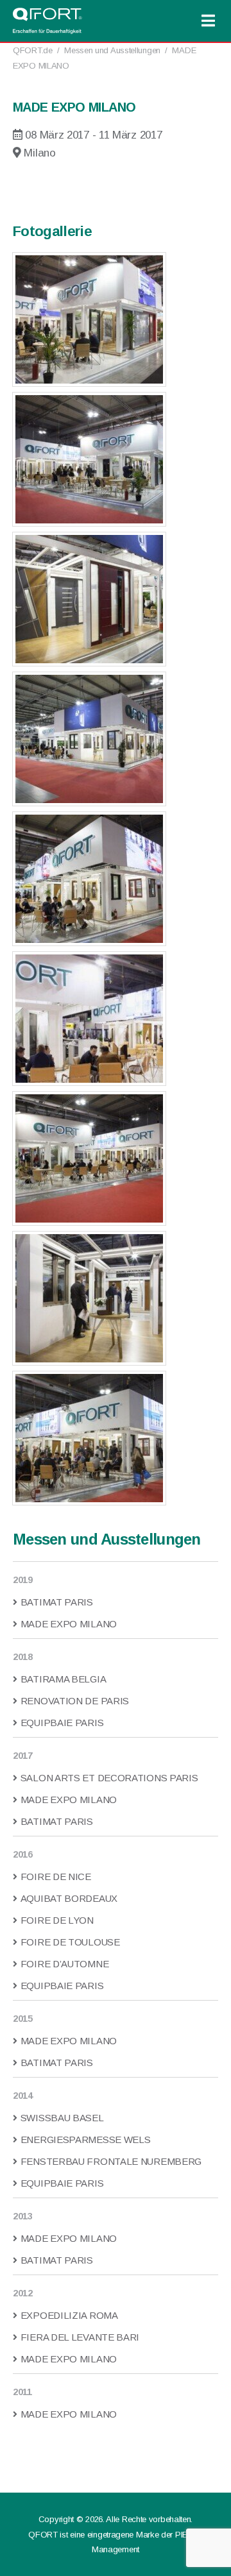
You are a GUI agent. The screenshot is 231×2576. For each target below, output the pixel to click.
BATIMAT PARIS (57, 1602)
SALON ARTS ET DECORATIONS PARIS (109, 1778)
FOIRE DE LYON (57, 1920)
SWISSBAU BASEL (62, 2118)
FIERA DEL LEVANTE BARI (80, 2337)
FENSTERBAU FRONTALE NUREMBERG (111, 2161)
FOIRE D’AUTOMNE (64, 1964)
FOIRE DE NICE (56, 1877)
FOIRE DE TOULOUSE (70, 1942)
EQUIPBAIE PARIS (62, 1723)
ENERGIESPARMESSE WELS (85, 2140)
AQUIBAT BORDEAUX (69, 1898)
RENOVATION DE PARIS (75, 1701)
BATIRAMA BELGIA (63, 1679)
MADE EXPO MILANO (69, 1624)
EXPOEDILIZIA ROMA (69, 2315)
